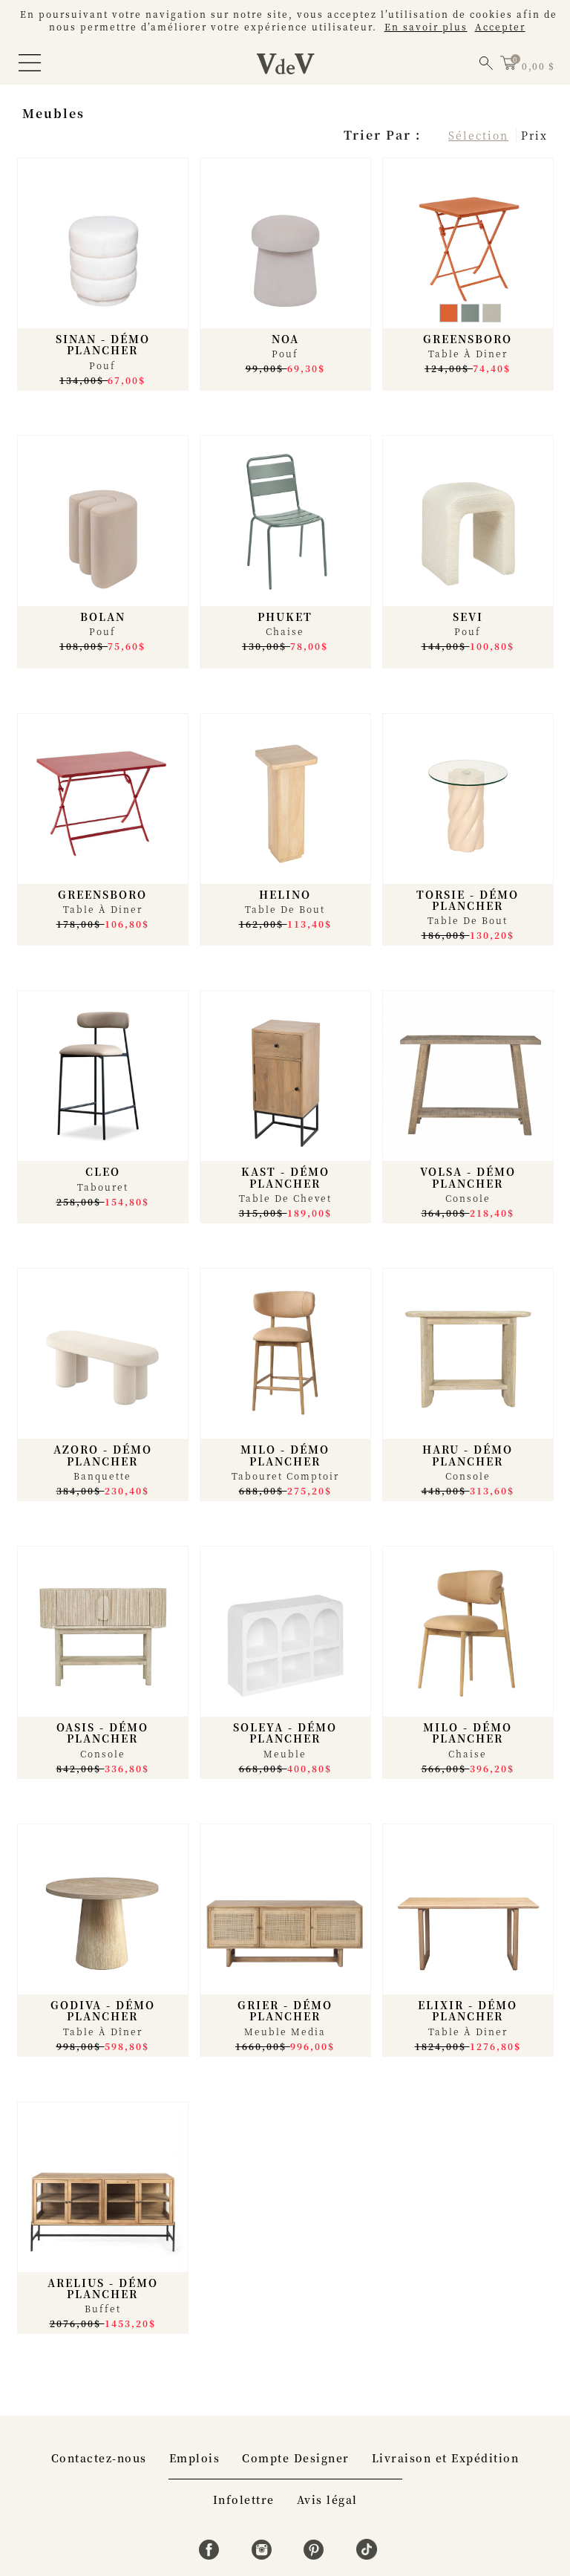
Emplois (195, 2458)
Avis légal (327, 2499)
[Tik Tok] (367, 2555)
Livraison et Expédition (446, 2458)
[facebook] (211, 2555)
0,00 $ (538, 66)
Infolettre (244, 2499)
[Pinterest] (316, 2555)
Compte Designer (296, 2458)
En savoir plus (426, 26)
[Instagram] (264, 2555)
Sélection (478, 135)
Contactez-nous (99, 2458)
